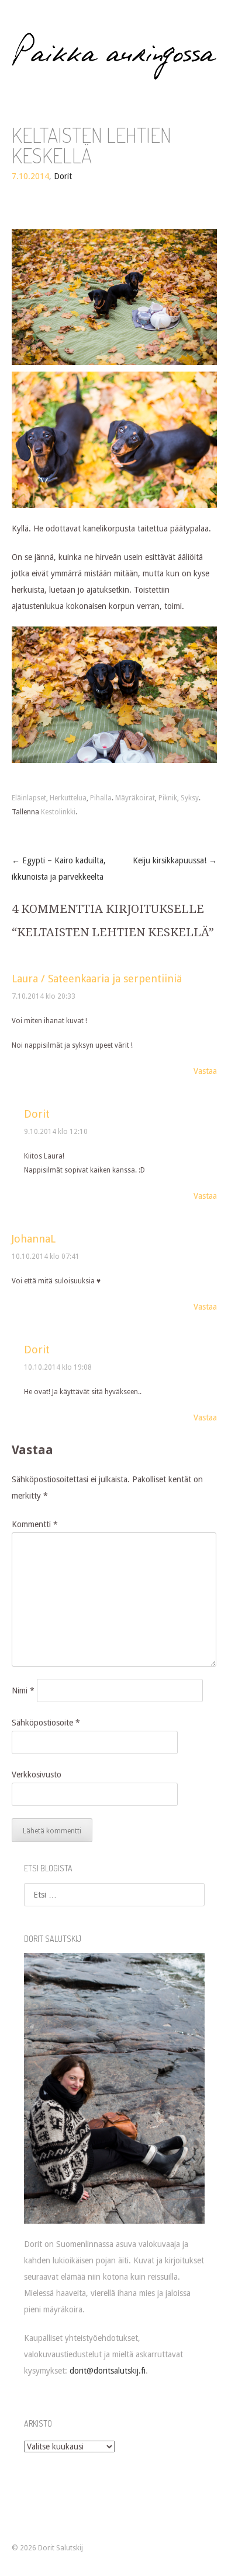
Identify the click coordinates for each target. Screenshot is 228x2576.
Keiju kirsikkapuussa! (175, 860)
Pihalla (101, 798)
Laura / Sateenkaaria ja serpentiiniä (97, 979)
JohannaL (34, 1239)
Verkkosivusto (37, 1774)
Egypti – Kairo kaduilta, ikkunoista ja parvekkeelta (59, 869)
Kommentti (35, 1524)
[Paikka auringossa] (114, 56)
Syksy (190, 798)
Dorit (63, 176)
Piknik (168, 798)
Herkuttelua (68, 798)
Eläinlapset (29, 798)
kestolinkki (58, 812)
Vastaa (205, 1071)
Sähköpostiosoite (46, 1723)
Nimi (23, 1690)
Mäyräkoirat (135, 798)
